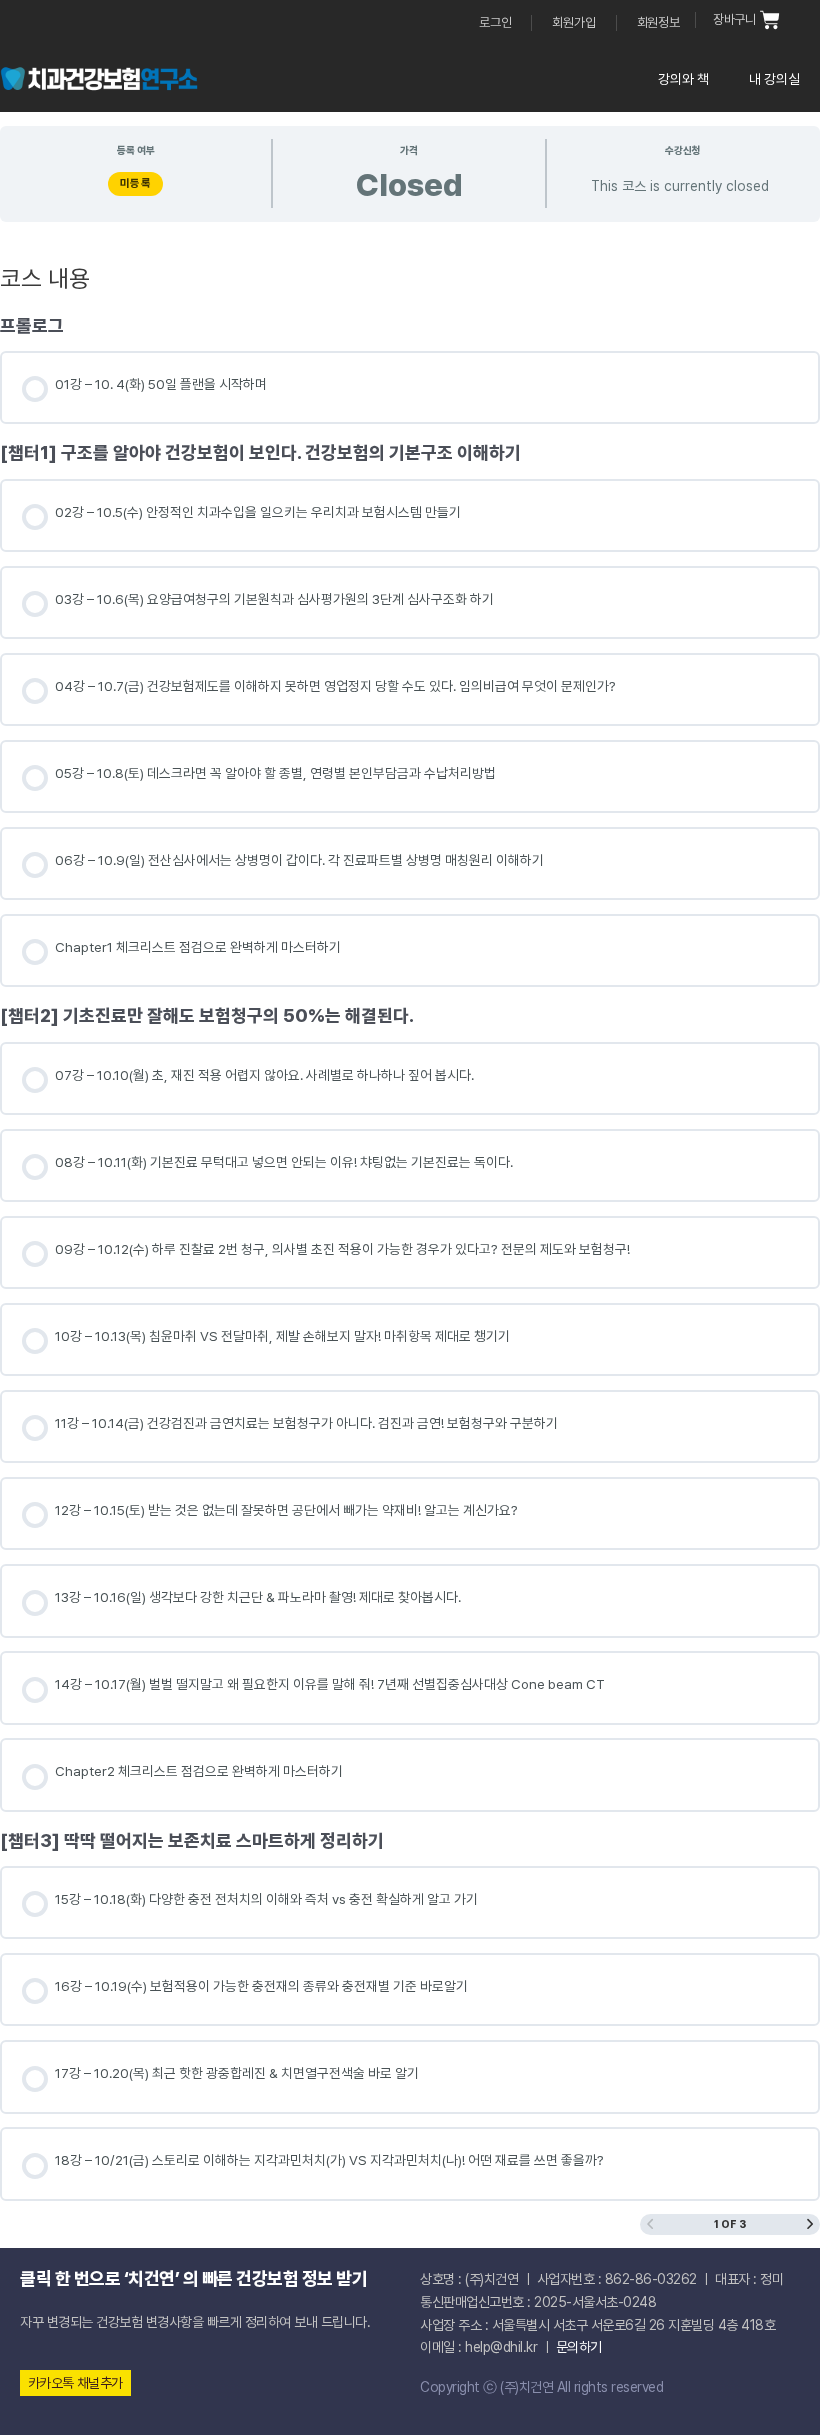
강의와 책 (683, 79)
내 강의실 (774, 79)
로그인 (495, 22)
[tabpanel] (410, 1180)
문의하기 (579, 2347)
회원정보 (658, 22)
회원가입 (573, 22)
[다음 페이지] (810, 2224)
